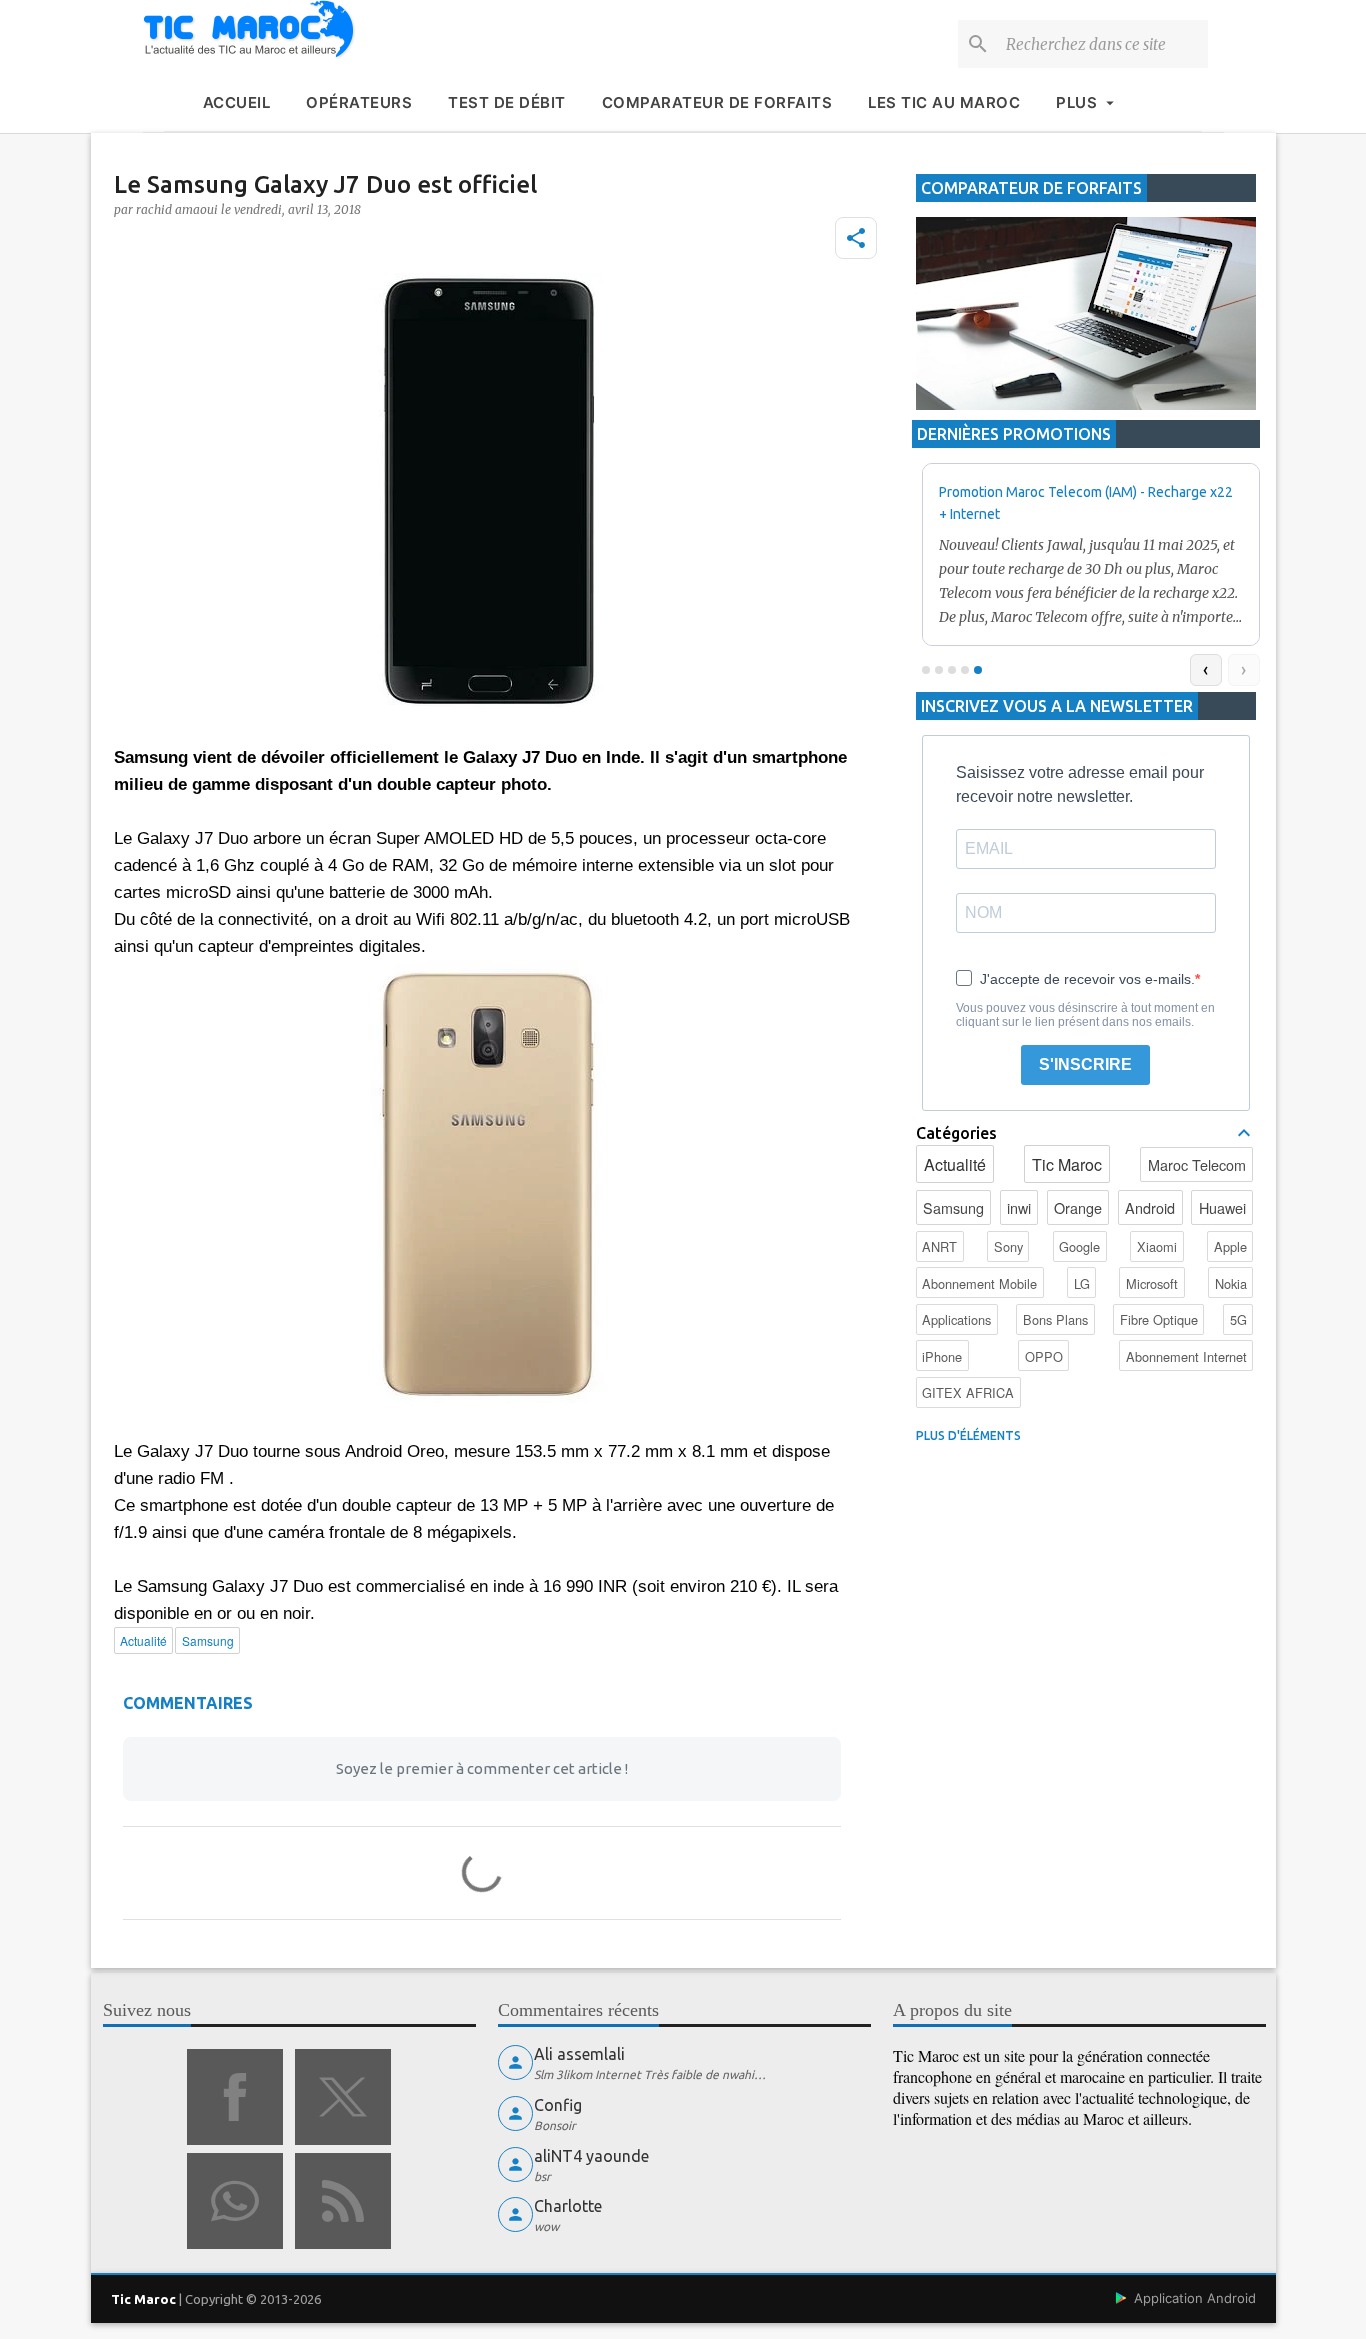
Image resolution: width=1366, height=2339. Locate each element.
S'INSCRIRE (1085, 1064)
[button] (856, 238)
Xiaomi (1157, 1246)
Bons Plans (1055, 1319)
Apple (1230, 1246)
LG (1082, 1283)
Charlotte (568, 2206)
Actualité (955, 1164)
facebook (235, 2097)
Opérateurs (359, 102)
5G (1238, 1319)
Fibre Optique (1159, 1319)
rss (343, 2201)
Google (1079, 1246)
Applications (956, 1319)
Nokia (1231, 1283)
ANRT (939, 1246)
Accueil (237, 102)
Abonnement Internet (1186, 1356)
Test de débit (507, 102)
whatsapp (235, 2201)
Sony (1008, 1246)
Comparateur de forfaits (717, 102)
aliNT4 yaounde (591, 2156)
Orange (1078, 1207)
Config (558, 2105)
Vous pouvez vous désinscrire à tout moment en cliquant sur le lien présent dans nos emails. (1085, 1015)
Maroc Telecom (1197, 1164)
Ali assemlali (579, 2054)
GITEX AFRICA (968, 1392)
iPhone (942, 1356)
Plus (1076, 102)
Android (1150, 1207)
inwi (1019, 1207)
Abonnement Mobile (979, 1283)
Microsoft (1152, 1283)
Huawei (1222, 1207)
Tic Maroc (1067, 1164)
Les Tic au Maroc (944, 102)
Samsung (953, 1207)
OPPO (1044, 1356)
